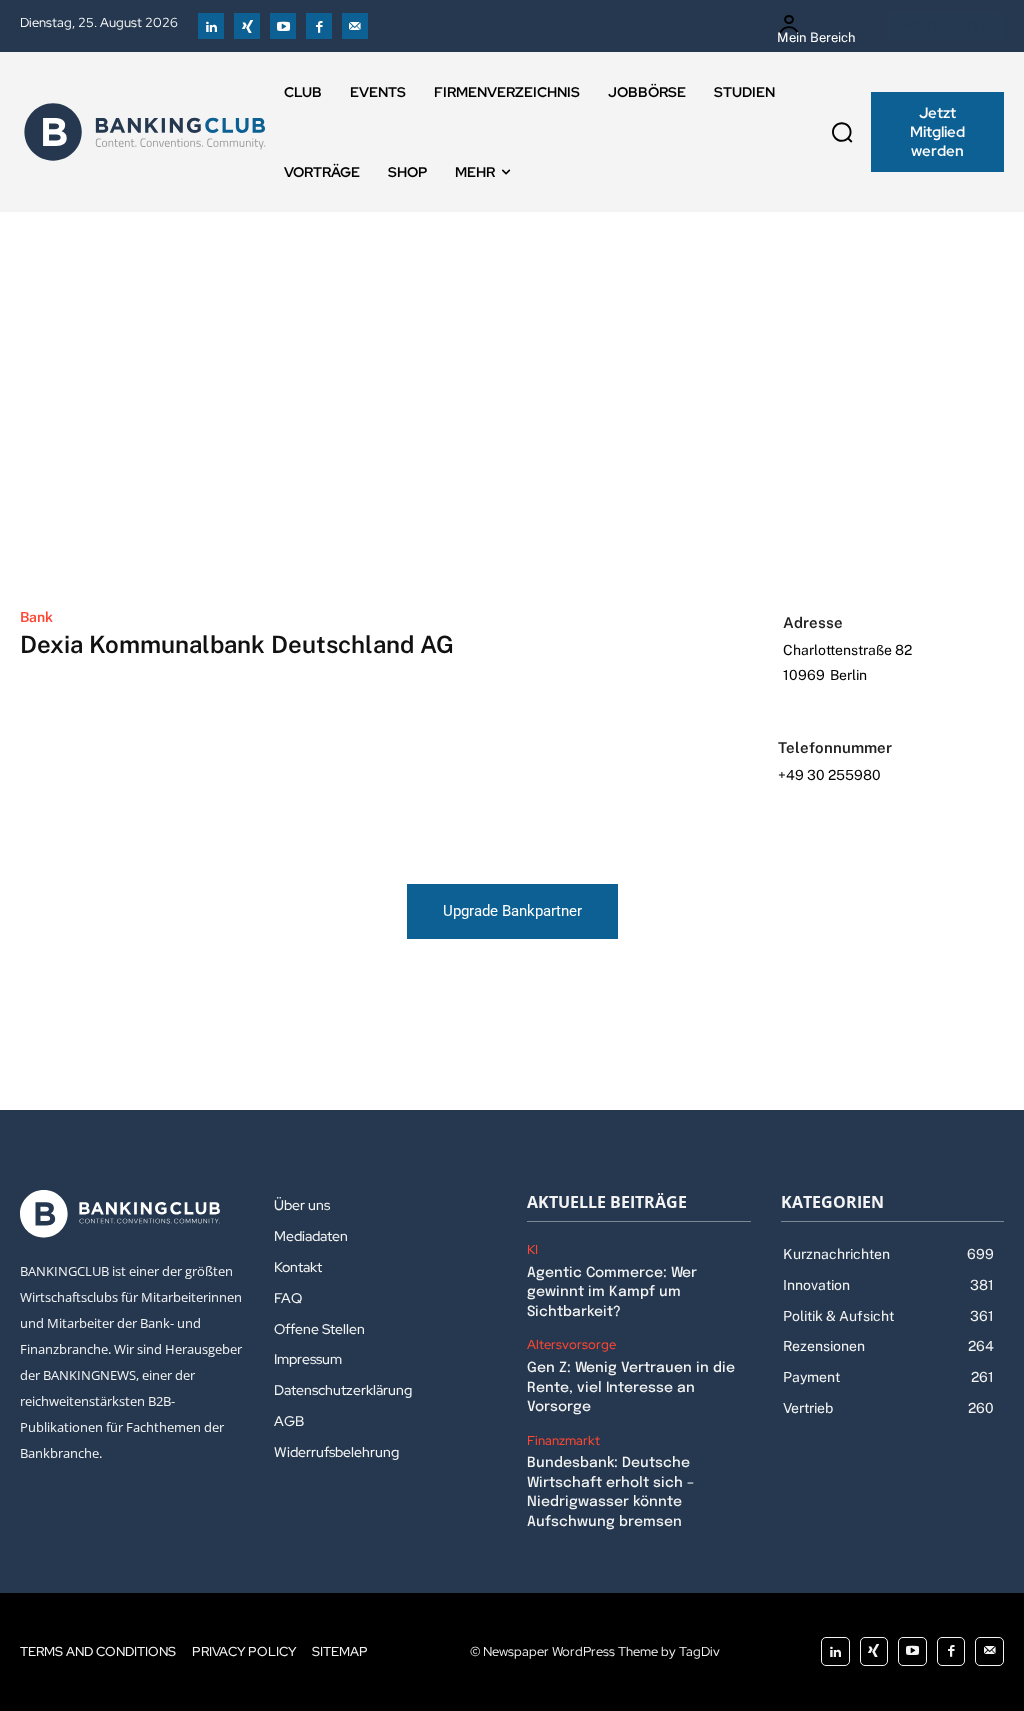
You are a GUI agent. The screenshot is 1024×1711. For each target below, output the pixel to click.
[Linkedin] (211, 26)
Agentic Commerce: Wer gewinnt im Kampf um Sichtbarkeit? (612, 1292)
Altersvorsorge (571, 1345)
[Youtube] (283, 26)
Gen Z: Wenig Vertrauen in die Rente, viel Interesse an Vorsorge (631, 1387)
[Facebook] (319, 26)
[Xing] (247, 26)
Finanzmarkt (563, 1441)
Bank (36, 617)
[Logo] (145, 132)
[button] (842, 132)
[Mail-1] (355, 26)
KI (532, 1250)
